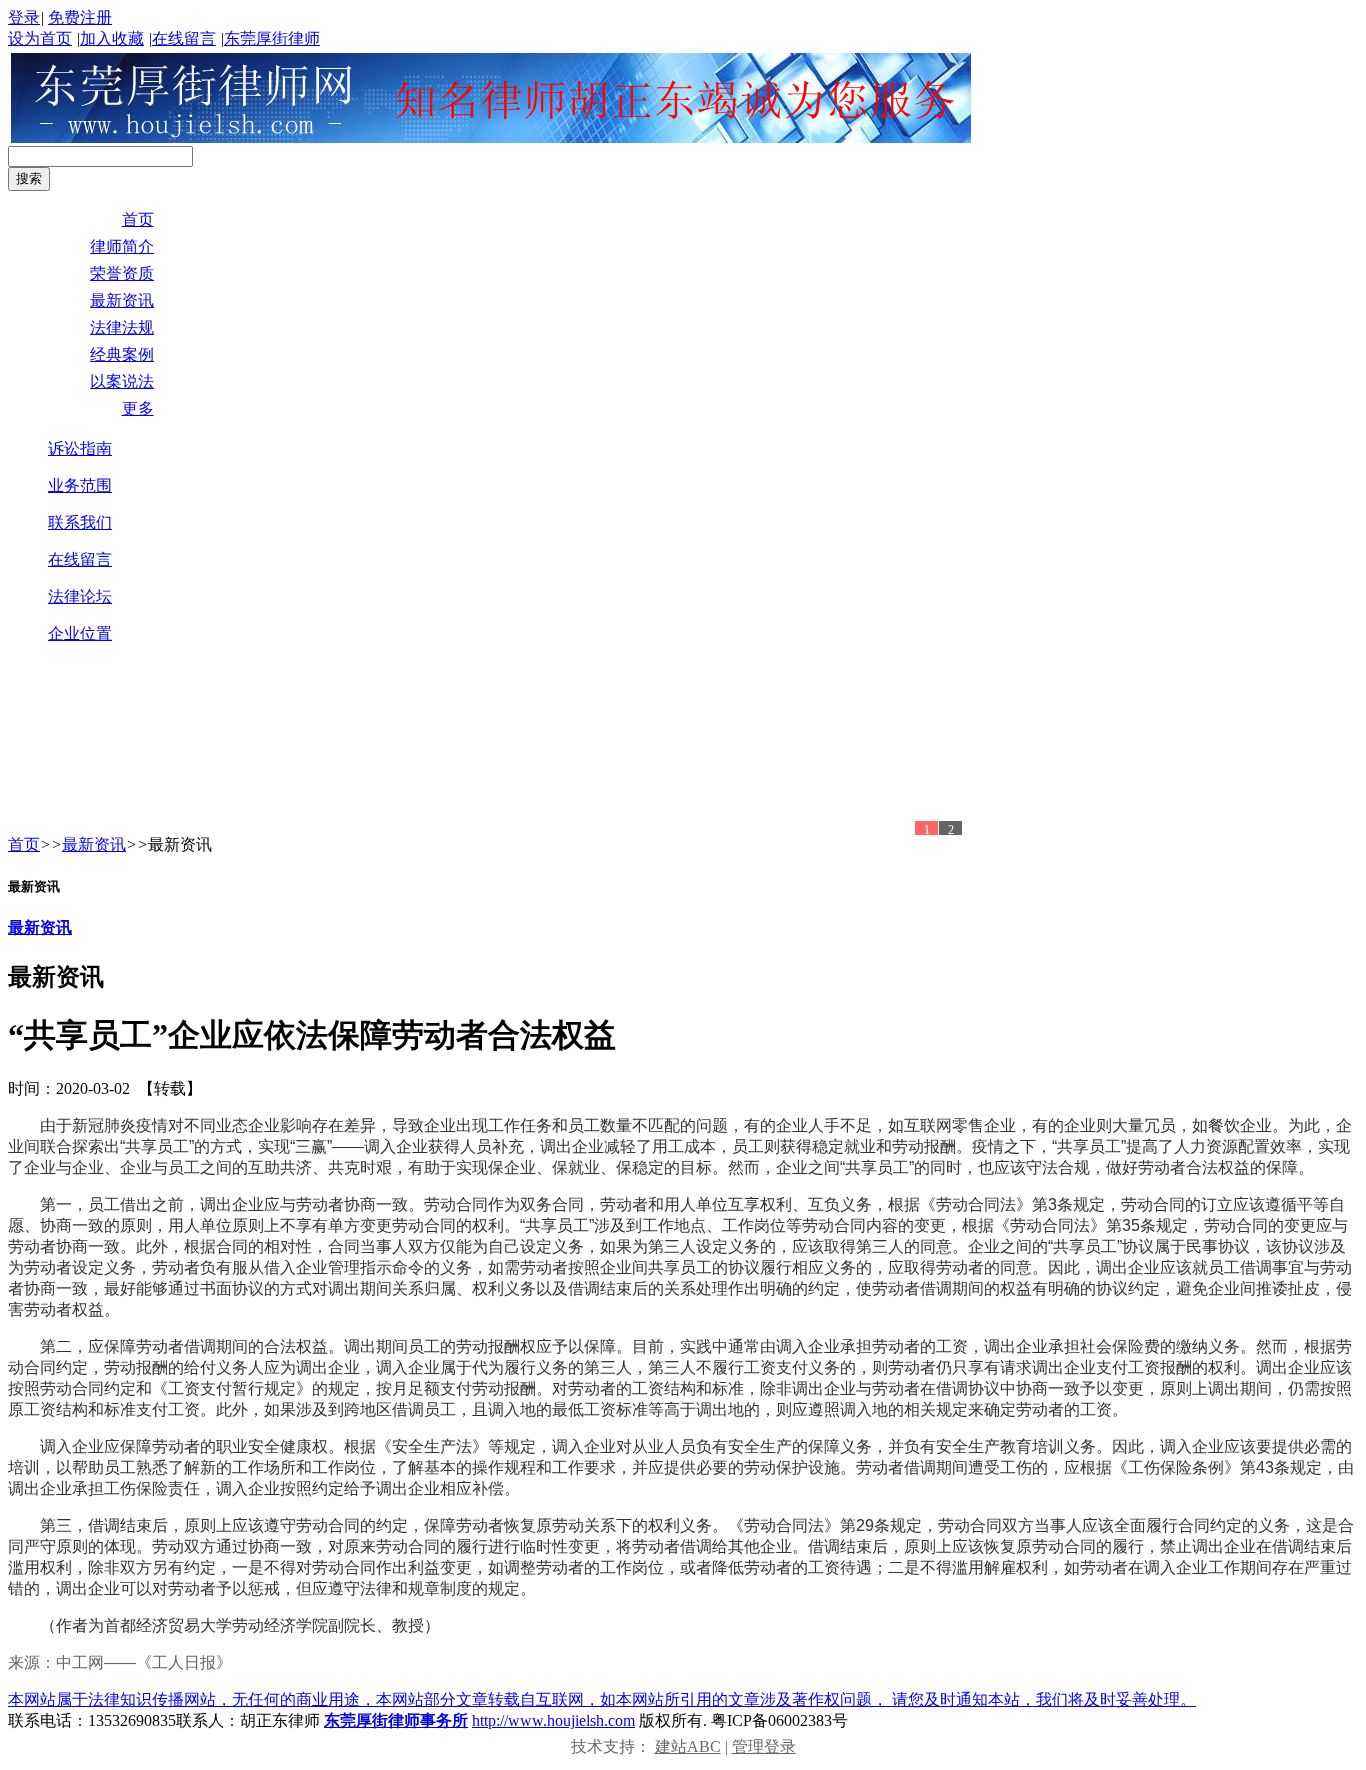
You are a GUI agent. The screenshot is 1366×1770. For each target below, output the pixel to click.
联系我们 (80, 522)
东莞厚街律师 (272, 38)
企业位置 (80, 633)
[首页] (491, 137)
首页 (24, 844)
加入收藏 (112, 38)
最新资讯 (94, 844)
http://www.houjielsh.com (553, 1720)
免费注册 (80, 17)
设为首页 (40, 38)
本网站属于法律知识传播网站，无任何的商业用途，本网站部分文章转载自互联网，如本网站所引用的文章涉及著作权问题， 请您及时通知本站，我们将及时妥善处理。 (602, 1699)
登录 (24, 17)
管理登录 (764, 1746)
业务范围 (80, 485)
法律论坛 (80, 596)
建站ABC (688, 1746)
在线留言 (184, 38)
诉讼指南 (80, 448)
